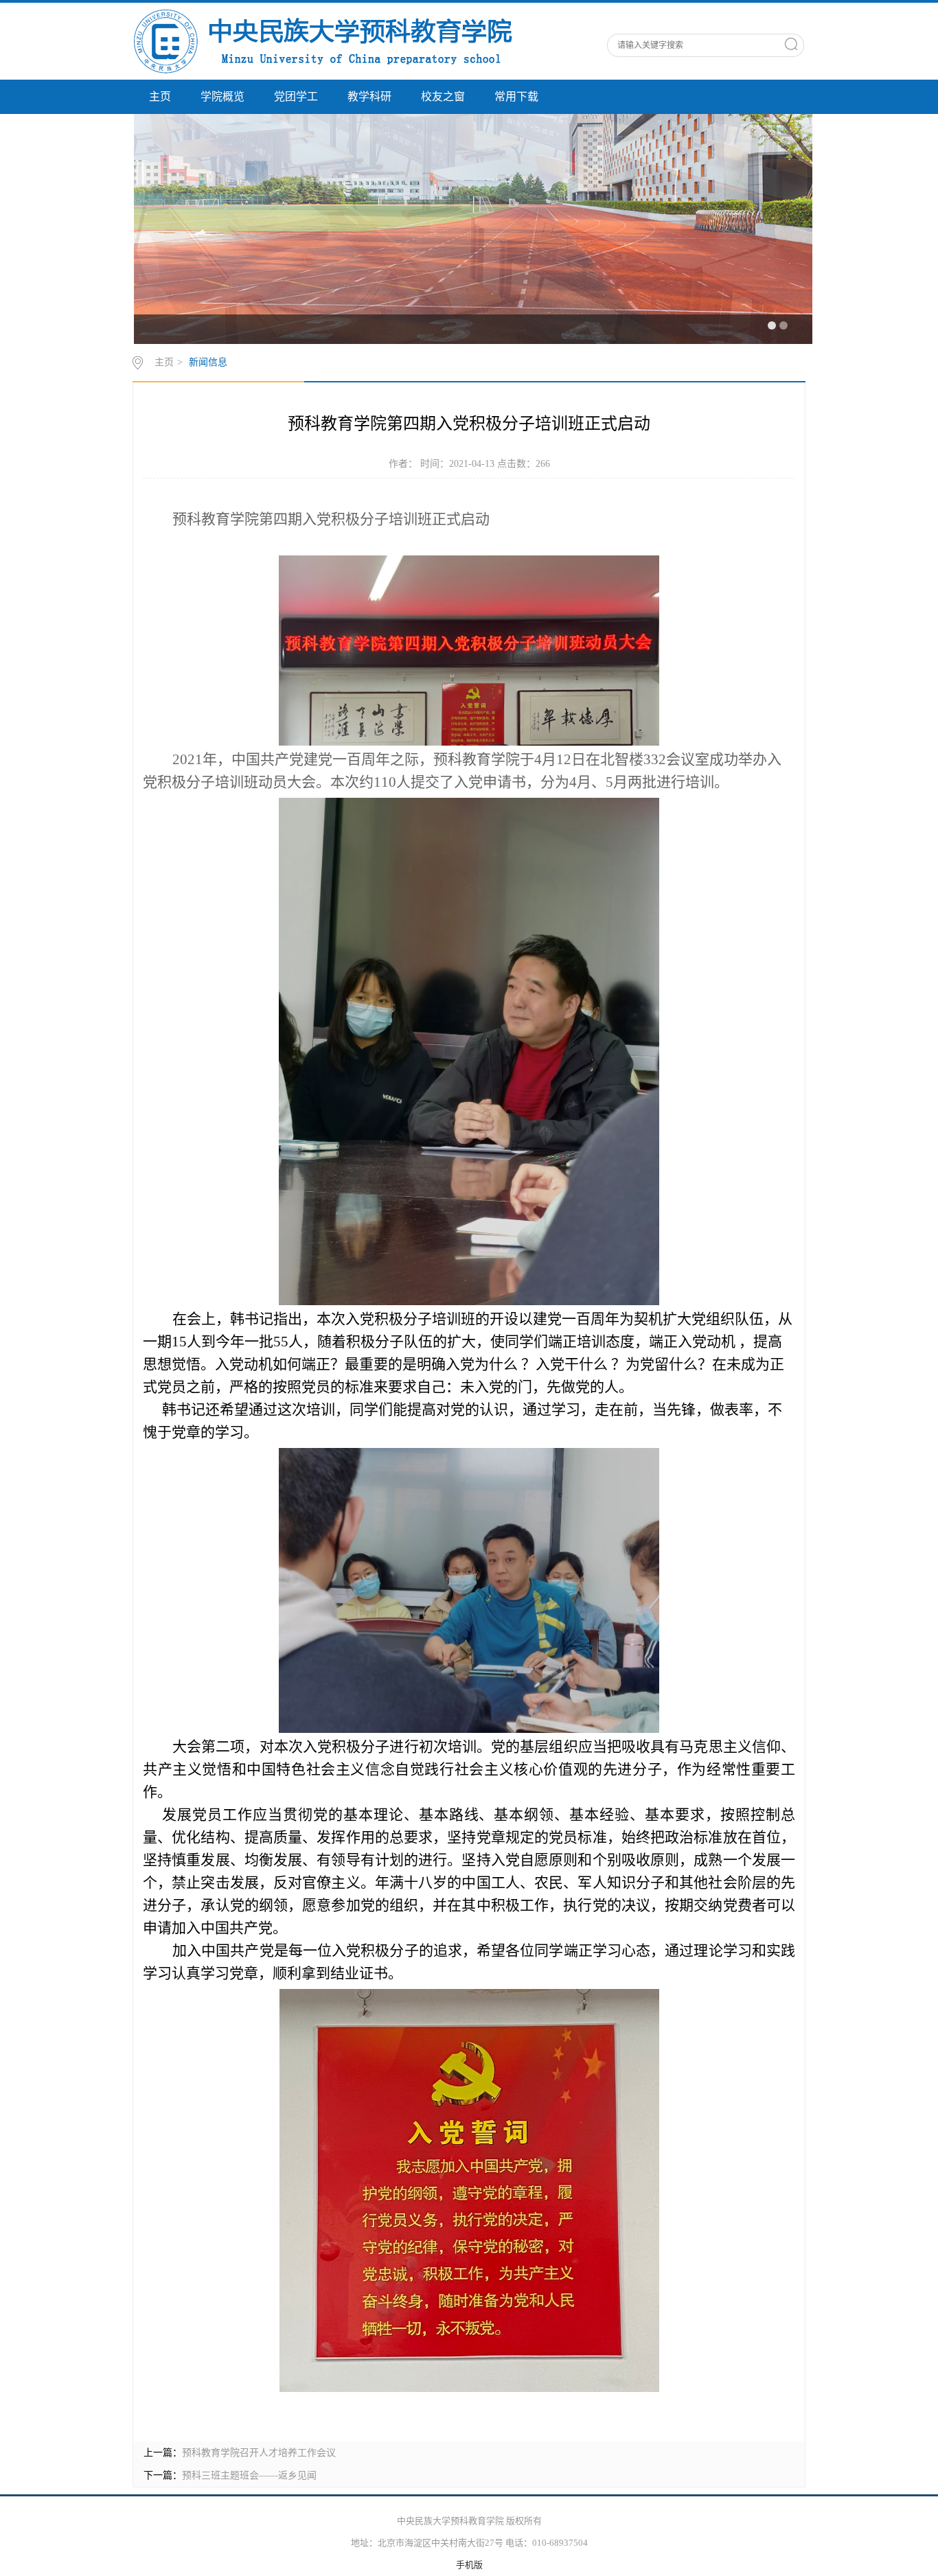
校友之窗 (443, 96)
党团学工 (296, 96)
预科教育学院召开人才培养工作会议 (259, 2453)
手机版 (469, 2565)
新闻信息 (208, 362)
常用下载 (516, 96)
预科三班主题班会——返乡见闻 (249, 2475)
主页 (160, 96)
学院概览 (222, 96)
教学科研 (369, 96)
